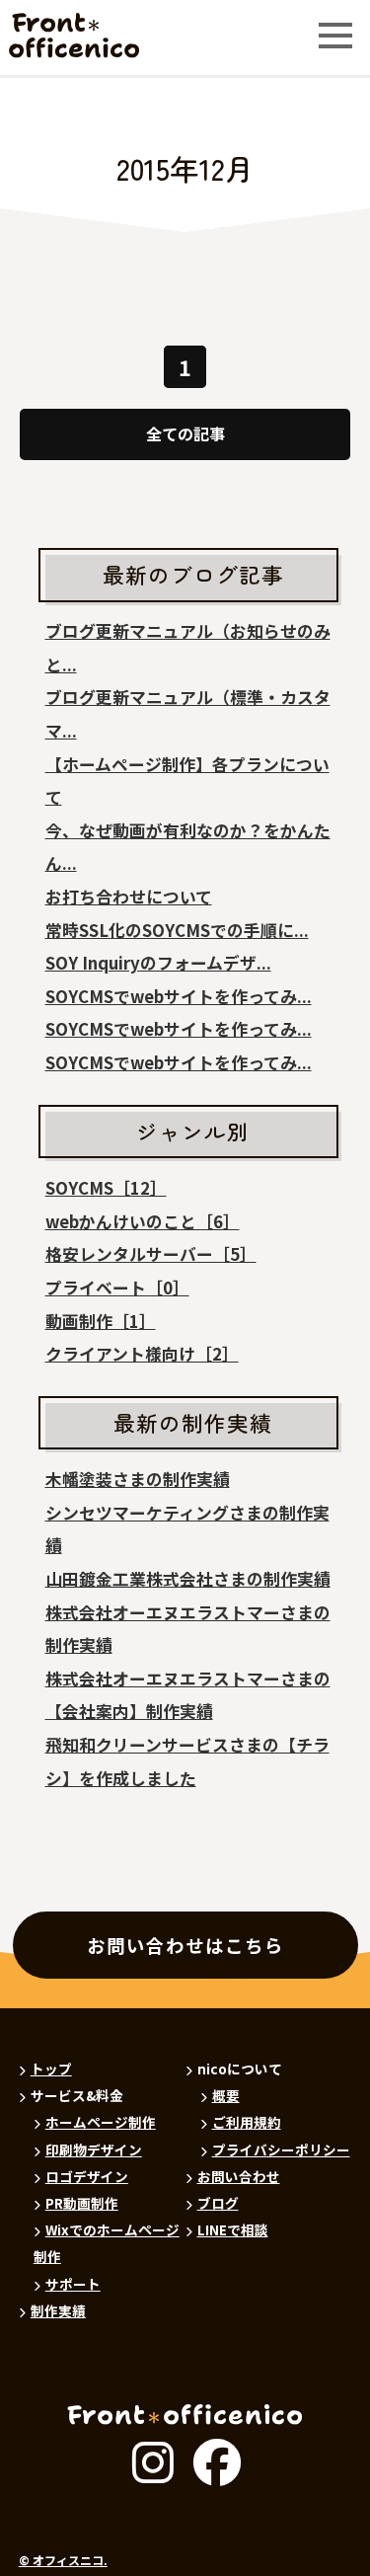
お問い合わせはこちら (185, 1945)
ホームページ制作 (101, 2122)
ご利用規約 (247, 2122)
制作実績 (58, 2310)
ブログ (218, 2203)
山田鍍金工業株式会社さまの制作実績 (188, 1579)
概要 (226, 2095)
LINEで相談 (233, 2229)
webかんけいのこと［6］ (143, 1221)
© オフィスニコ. (63, 2560)
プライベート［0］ (117, 1288)
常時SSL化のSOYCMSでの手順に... (177, 930)
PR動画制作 (82, 2203)
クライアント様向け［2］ (142, 1354)
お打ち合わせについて (129, 897)
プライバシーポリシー (281, 2149)
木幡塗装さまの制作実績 (138, 1479)
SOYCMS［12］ (106, 1188)
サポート (73, 2284)
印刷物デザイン (94, 2149)
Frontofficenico (57, 36)
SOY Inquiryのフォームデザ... (158, 963)
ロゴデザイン (87, 2176)
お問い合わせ (239, 2176)
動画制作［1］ (101, 1321)
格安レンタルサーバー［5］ (151, 1254)
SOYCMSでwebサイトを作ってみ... (179, 996)
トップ (51, 2069)
